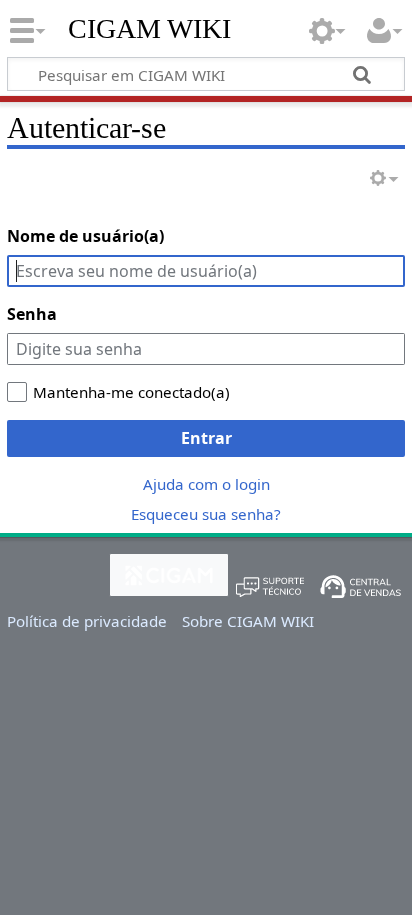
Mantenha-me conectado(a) (131, 392)
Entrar (206, 438)
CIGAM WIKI (149, 29)
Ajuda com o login (206, 484)
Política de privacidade (87, 621)
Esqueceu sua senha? (206, 514)
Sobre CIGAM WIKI (248, 621)
